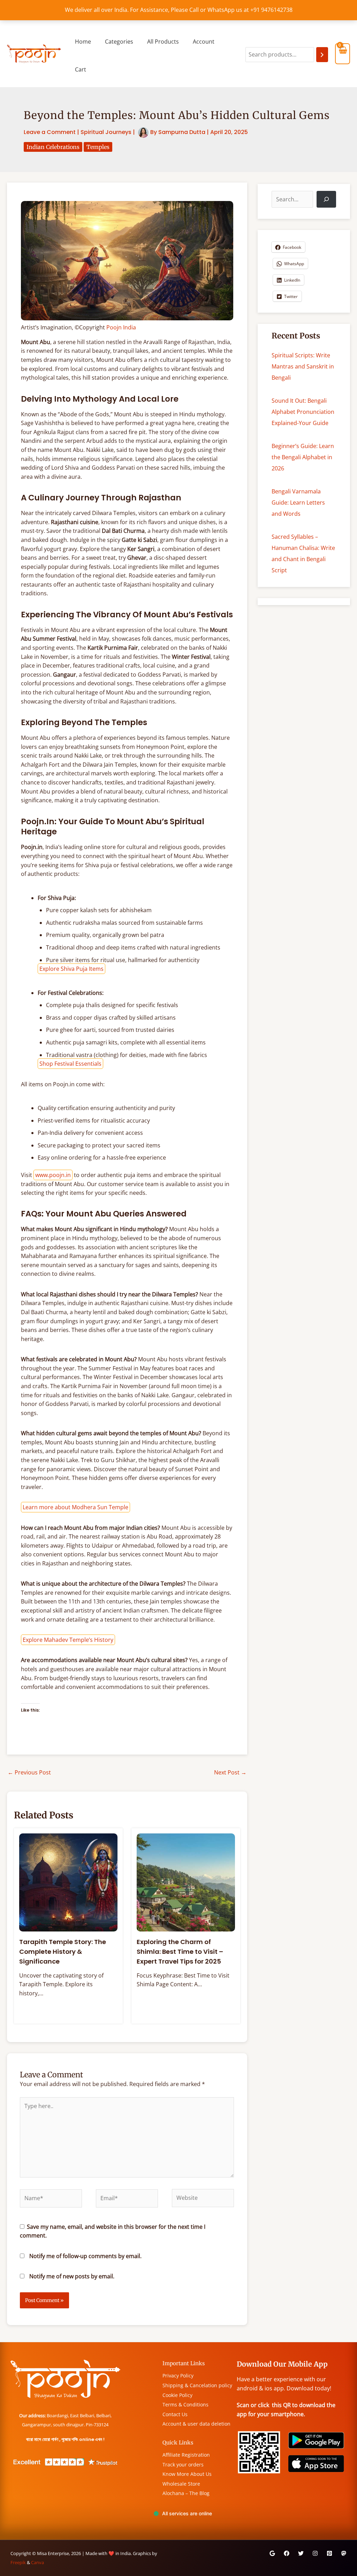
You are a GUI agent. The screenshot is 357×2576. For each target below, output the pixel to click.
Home (83, 42)
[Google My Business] (272, 2553)
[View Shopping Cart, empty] (343, 54)
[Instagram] (315, 2553)
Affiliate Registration (186, 2455)
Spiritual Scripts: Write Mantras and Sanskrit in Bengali (303, 366)
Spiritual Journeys (106, 132)
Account (204, 42)
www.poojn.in (53, 1175)
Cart (81, 69)
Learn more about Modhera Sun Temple (75, 1507)
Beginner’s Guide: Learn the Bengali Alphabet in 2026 (303, 457)
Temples (98, 147)
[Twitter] (301, 2553)
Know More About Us (187, 2474)
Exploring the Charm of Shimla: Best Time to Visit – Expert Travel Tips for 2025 (180, 1951)
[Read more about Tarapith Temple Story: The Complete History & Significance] (68, 1882)
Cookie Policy (177, 2395)
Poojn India (121, 327)
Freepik (18, 2562)
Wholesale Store (181, 2484)
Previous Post (29, 1772)
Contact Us (175, 2414)
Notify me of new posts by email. (72, 2276)
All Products (163, 42)
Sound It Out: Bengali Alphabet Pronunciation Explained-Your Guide (303, 412)
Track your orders (183, 2465)
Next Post (230, 1772)
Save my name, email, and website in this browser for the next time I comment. (113, 2231)
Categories (119, 42)
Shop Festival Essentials (70, 1064)
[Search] (322, 55)
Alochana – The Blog (186, 2493)
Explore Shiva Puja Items (71, 969)
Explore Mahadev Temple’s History (68, 1640)
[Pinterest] (329, 2553)
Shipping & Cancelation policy (197, 2385)
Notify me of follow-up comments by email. (85, 2256)
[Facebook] (287, 2553)
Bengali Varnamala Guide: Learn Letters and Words (298, 502)
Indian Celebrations (53, 147)
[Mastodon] (344, 2553)
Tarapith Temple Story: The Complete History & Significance (63, 1951)
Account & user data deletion (196, 2424)
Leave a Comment (50, 132)
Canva (37, 2562)
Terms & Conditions (185, 2404)
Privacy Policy (178, 2376)
